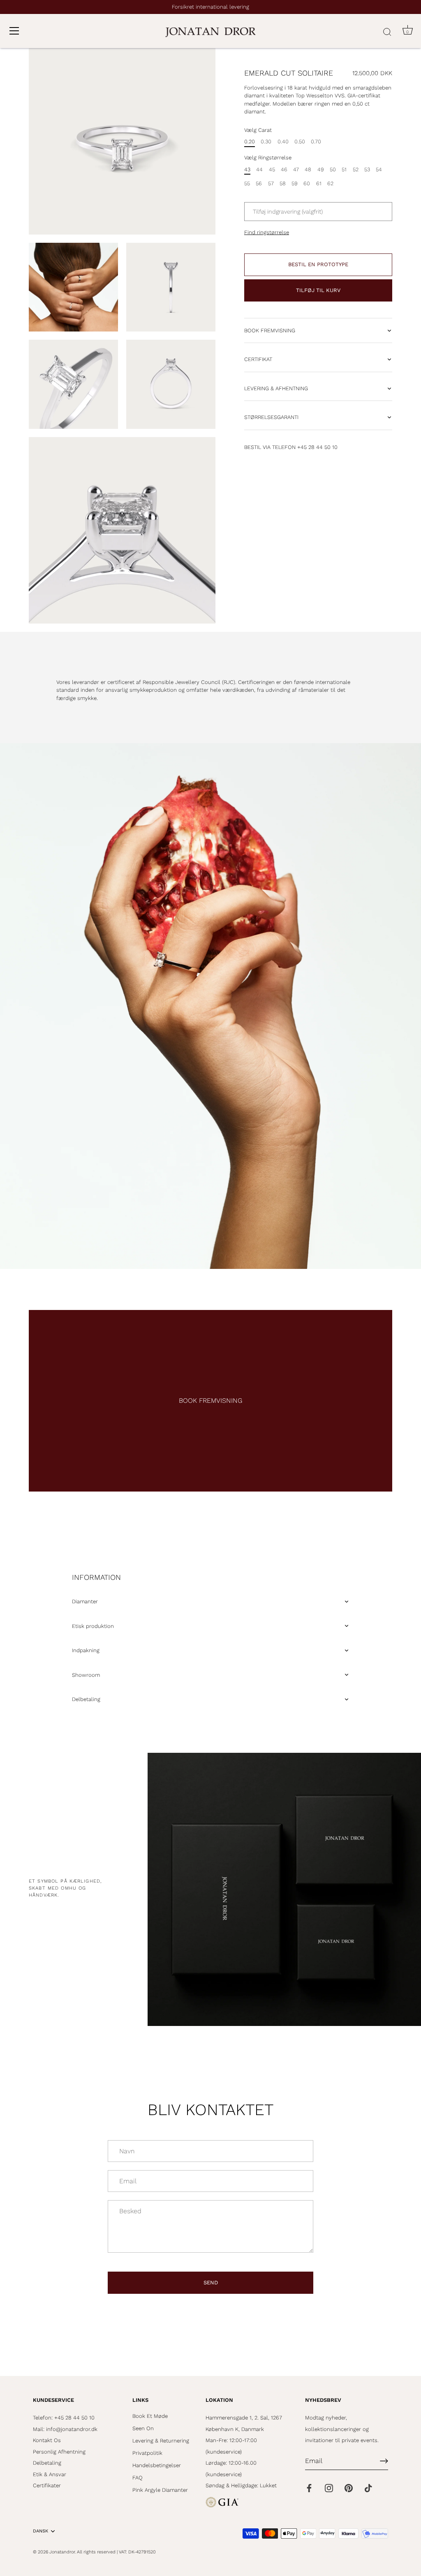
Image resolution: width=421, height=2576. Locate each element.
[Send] (384, 2461)
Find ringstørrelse (267, 232)
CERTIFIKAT (258, 359)
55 (247, 183)
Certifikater (47, 2485)
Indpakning (86, 1650)
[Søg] (387, 32)
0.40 (283, 142)
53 (367, 169)
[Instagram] (329, 2487)
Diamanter (85, 1601)
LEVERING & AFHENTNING (276, 388)
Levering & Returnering (161, 2441)
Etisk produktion (93, 1626)
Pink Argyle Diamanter (160, 2490)
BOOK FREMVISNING (270, 330)
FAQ (138, 2478)
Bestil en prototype (318, 264)
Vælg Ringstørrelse (268, 158)
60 (307, 183)
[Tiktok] (368, 2487)
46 (284, 169)
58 (283, 183)
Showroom (86, 1675)
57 (271, 183)
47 (296, 169)
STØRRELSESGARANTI (271, 417)
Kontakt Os (47, 2440)
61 (319, 183)
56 (259, 183)
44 (259, 169)
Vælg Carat (258, 130)
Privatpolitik (147, 2453)
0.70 (316, 142)
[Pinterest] (349, 2487)
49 (321, 169)
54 (379, 169)
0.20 (250, 142)
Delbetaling (86, 1699)
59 (295, 183)
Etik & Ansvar (50, 2474)
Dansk (40, 2531)
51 (344, 169)
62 (330, 183)
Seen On (143, 2428)
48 (308, 169)
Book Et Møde (150, 2416)
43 (247, 169)
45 (272, 169)
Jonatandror (62, 2552)
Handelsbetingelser (157, 2465)
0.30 (266, 142)
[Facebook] (309, 2487)
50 (333, 169)
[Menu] (14, 31)
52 (356, 169)
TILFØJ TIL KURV (318, 290)
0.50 (300, 142)
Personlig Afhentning (59, 2452)
